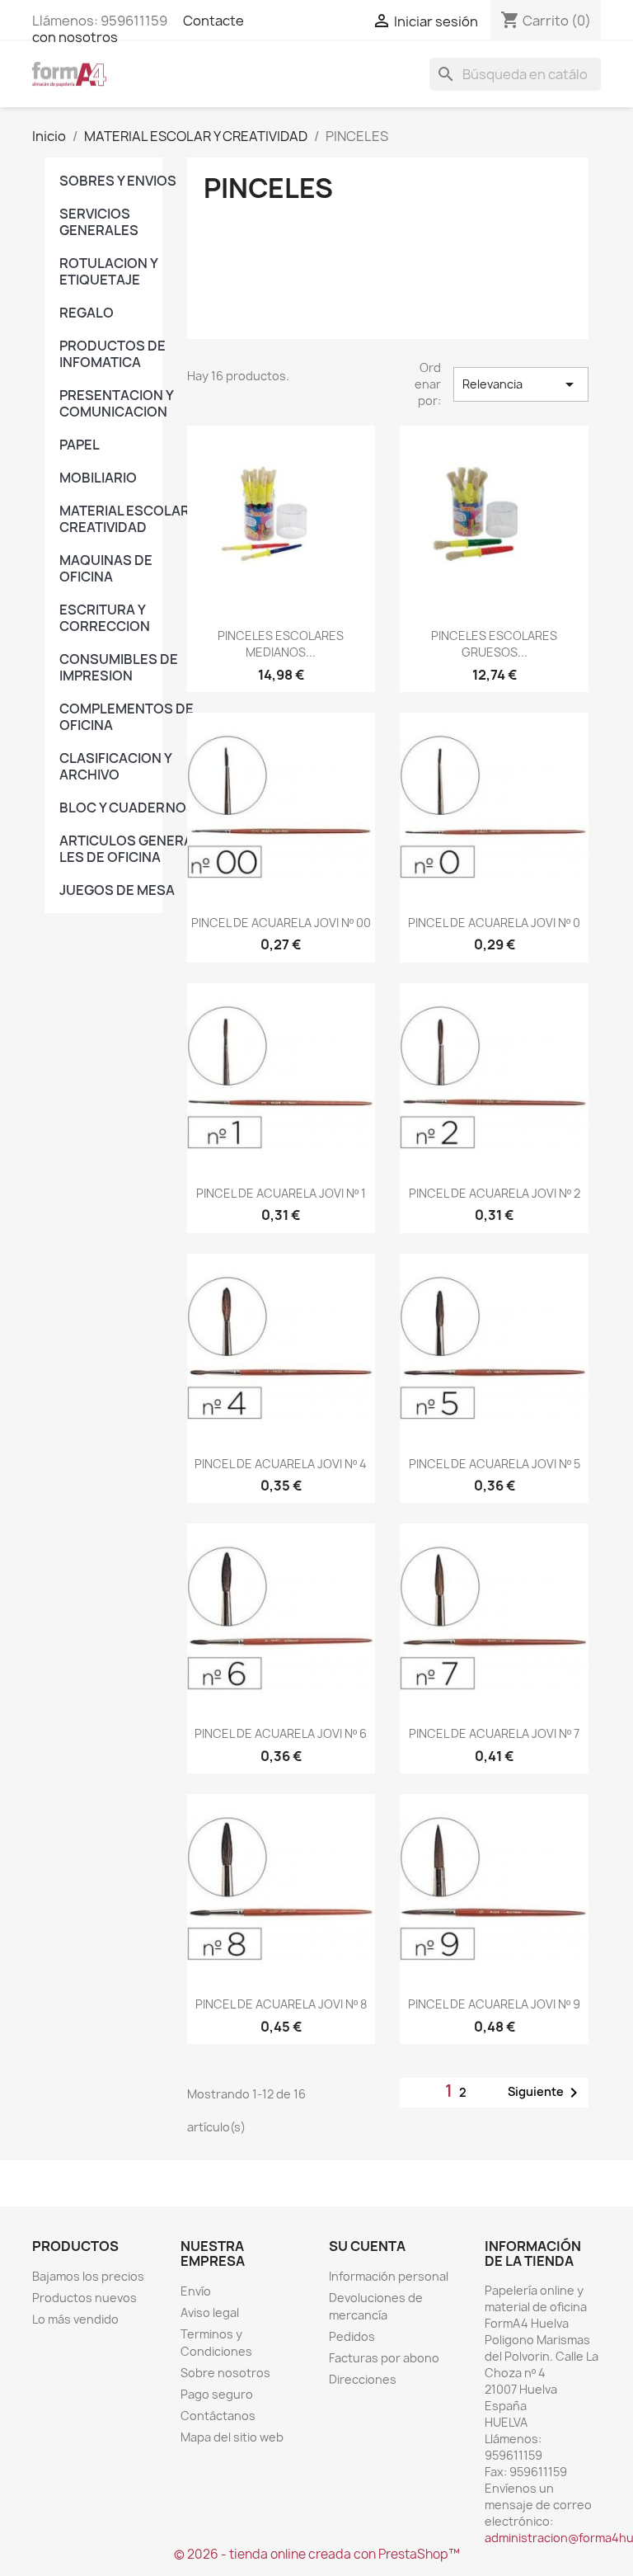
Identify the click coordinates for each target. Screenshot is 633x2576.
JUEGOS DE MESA (117, 890)
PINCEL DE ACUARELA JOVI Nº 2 (495, 1193)
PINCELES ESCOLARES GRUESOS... (494, 644)
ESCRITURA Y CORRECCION (105, 618)
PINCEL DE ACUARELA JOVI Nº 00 (281, 923)
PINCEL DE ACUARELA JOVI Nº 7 (494, 1733)
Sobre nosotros (225, 2373)
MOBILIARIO (98, 478)
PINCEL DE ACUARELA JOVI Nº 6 (281, 1733)
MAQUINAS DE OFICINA (106, 568)
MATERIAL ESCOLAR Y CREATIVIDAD (129, 519)
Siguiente (546, 2093)
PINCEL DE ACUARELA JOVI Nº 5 (495, 1464)
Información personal (389, 2276)
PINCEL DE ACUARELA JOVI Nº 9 (494, 2004)
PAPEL (80, 445)
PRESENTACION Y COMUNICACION (116, 403)
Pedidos (352, 2336)
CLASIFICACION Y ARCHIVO (115, 766)
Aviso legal (210, 2312)
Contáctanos (218, 2416)
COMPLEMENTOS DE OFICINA (127, 717)
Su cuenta (367, 2246)
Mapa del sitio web (232, 2437)
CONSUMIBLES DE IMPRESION (119, 667)
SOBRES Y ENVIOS (118, 181)
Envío (196, 2291)
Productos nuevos (84, 2298)
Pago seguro (217, 2394)
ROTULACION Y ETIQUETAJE (108, 271)
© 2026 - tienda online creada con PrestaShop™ (317, 2554)
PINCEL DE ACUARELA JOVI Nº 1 (281, 1193)
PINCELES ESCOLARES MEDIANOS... (281, 644)
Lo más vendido (75, 2319)
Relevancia (521, 384)
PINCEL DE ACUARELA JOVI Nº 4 (281, 1464)
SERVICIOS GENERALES (99, 222)
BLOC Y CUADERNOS (127, 808)
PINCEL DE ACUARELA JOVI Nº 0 (494, 923)
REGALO (87, 313)
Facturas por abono (384, 2358)
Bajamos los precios (88, 2276)
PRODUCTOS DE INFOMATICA (113, 354)
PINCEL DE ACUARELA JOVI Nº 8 (281, 2004)
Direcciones (363, 2379)
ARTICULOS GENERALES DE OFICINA (129, 849)
